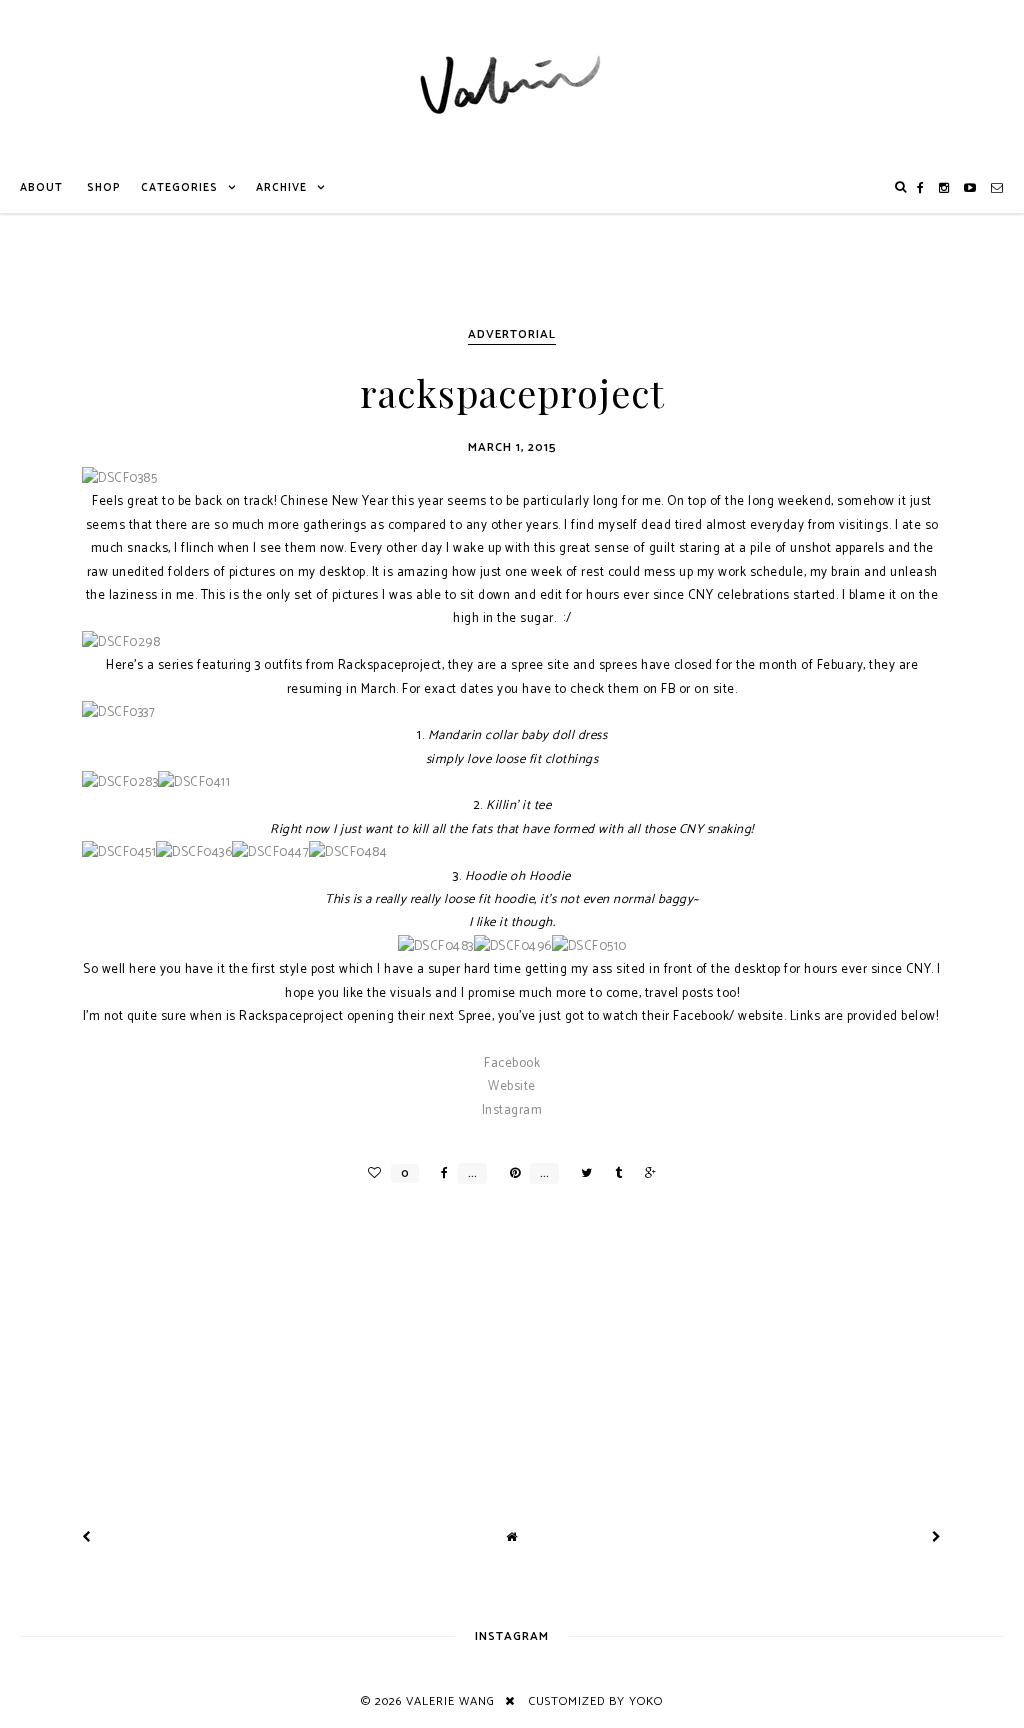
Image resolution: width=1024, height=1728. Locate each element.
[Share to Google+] (645, 1173)
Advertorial (512, 334)
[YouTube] (970, 188)
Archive (281, 188)
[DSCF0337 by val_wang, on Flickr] (118, 712)
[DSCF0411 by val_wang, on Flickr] (194, 782)
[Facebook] (921, 188)
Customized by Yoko (596, 1701)
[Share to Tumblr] (613, 1173)
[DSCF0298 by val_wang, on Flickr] (121, 642)
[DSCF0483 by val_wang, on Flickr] (436, 946)
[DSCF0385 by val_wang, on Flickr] (119, 478)
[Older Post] (937, 1537)
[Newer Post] (87, 1537)
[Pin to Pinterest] (510, 1173)
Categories (179, 188)
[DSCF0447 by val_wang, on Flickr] (270, 852)
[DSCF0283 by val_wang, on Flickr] (120, 782)
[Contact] (997, 188)
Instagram (512, 1110)
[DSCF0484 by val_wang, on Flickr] (348, 852)
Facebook (512, 1063)
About (41, 188)
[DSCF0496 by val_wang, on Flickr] (513, 946)
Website (512, 1086)
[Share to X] (581, 1173)
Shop (104, 188)
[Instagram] (944, 188)
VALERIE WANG (450, 1701)
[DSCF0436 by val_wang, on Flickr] (194, 852)
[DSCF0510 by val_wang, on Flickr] (589, 946)
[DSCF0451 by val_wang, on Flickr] (119, 852)
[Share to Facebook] (439, 1173)
